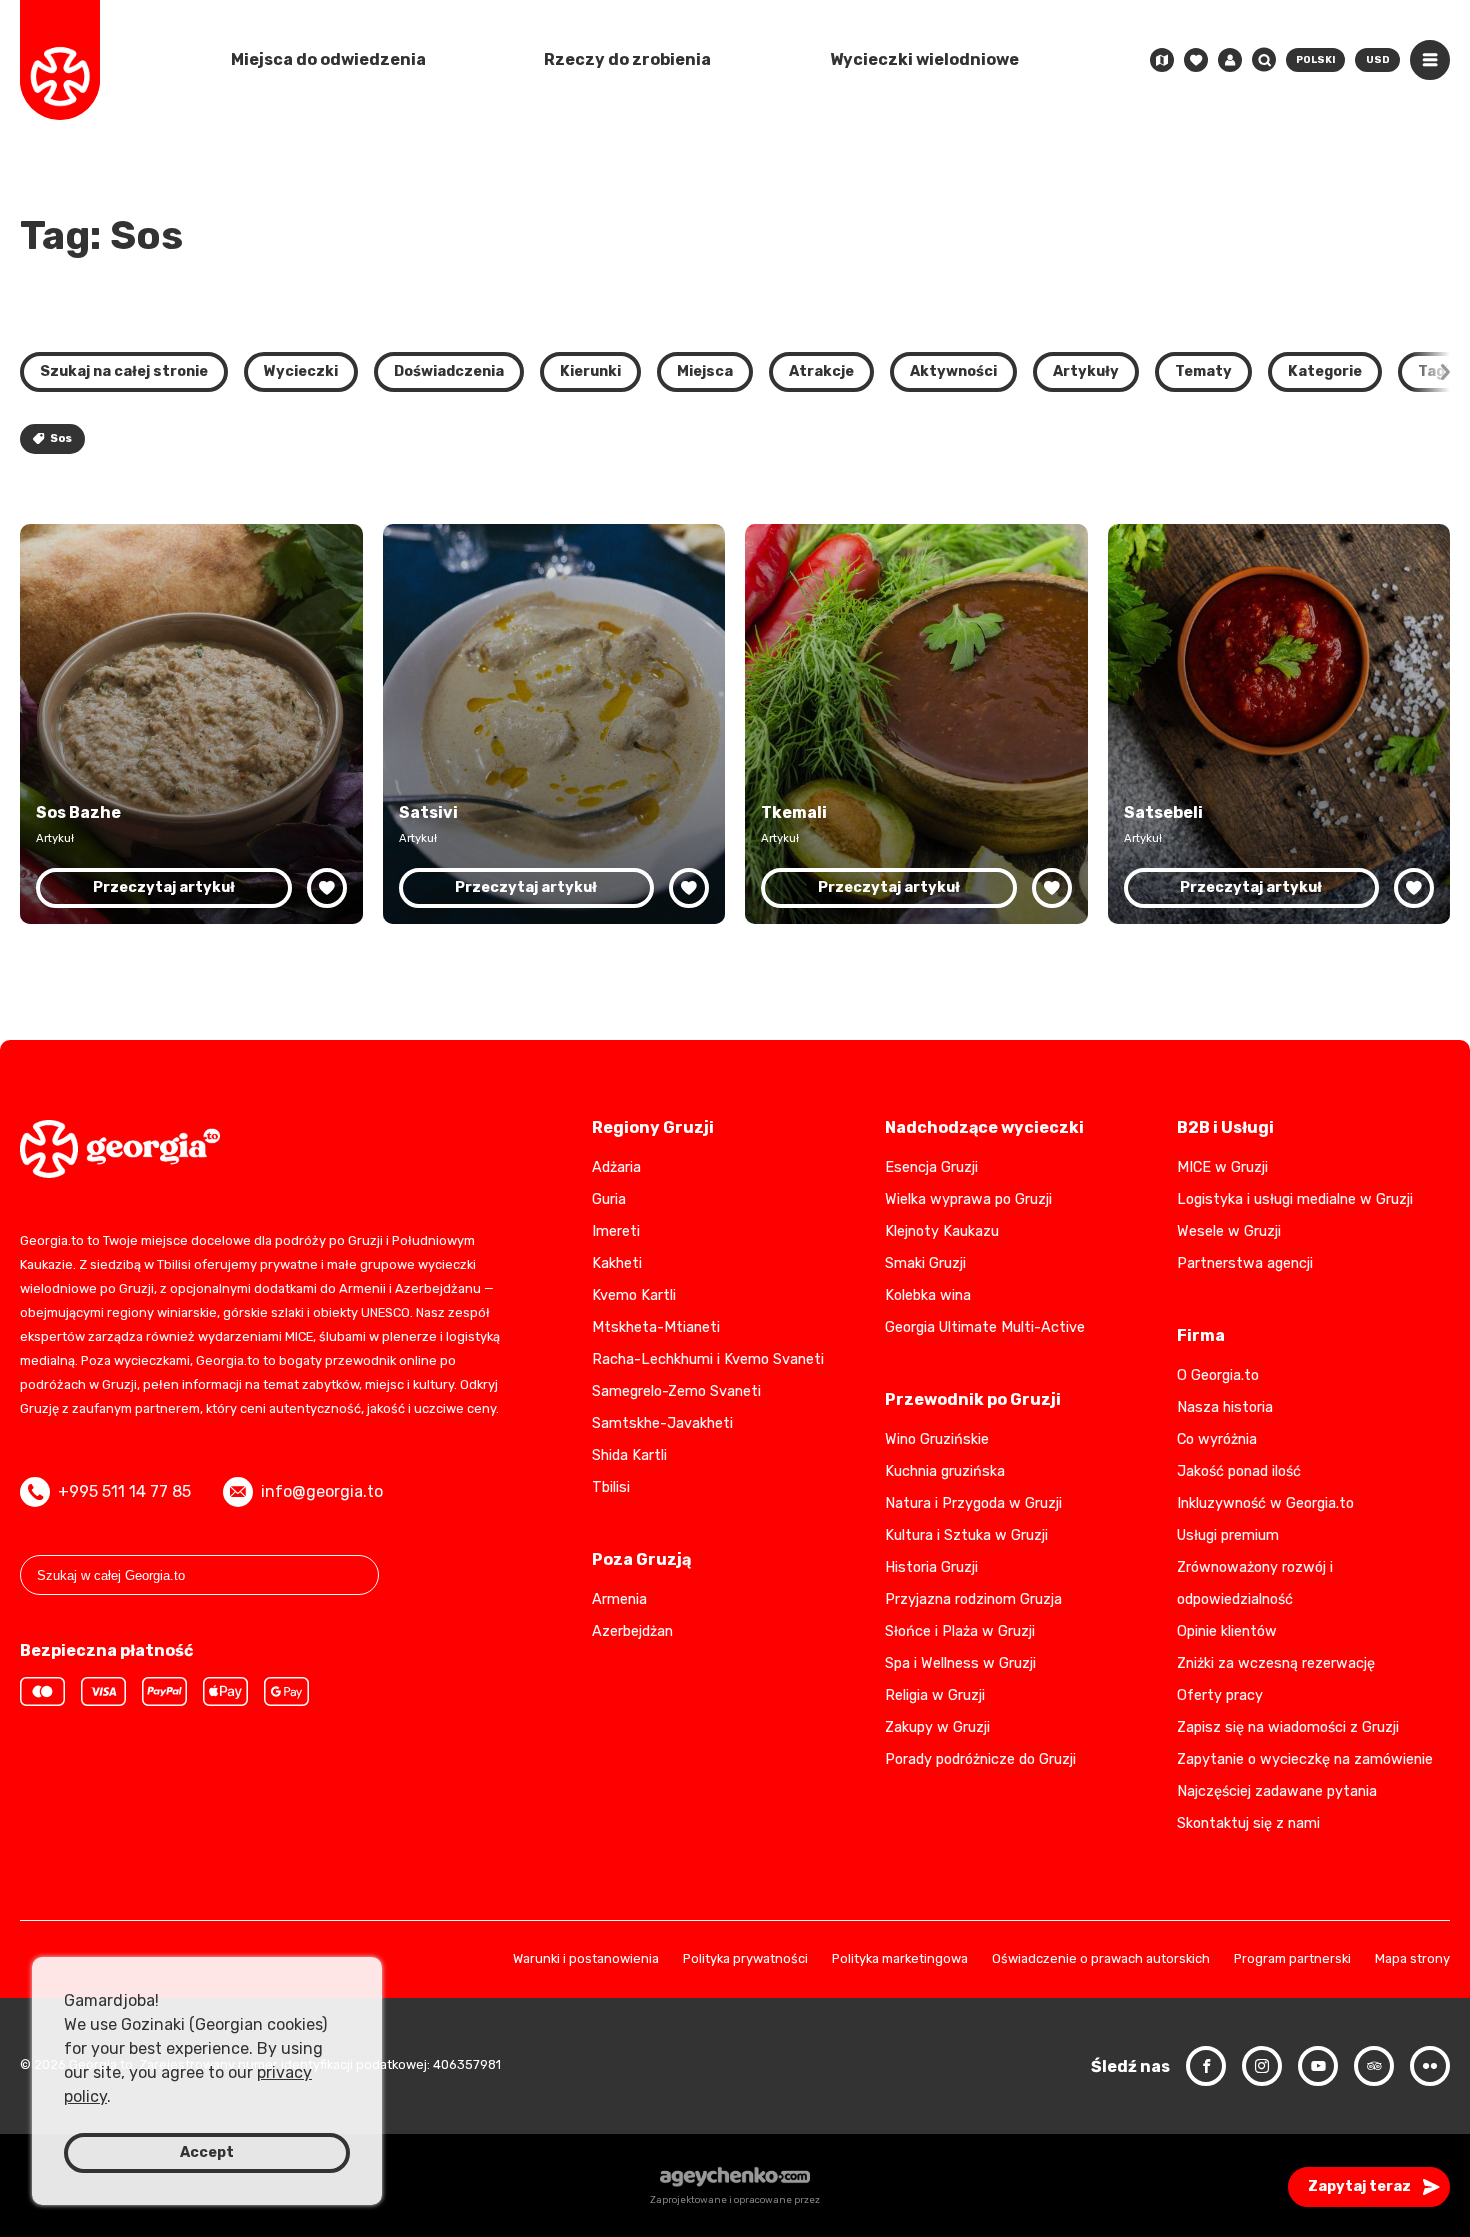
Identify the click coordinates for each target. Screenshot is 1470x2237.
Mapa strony (1412, 1959)
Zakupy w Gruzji (937, 1727)
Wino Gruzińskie (937, 1439)
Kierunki (590, 371)
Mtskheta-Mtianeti (656, 1327)
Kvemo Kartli (634, 1295)
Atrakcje (821, 371)
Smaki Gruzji (925, 1263)
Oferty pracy (1220, 1695)
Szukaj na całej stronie (124, 371)
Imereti (616, 1231)
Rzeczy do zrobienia (627, 59)
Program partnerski (1292, 1959)
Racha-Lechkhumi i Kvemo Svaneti (708, 1359)
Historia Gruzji (931, 1567)
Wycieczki (301, 371)
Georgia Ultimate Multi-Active (985, 1327)
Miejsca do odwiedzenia (328, 59)
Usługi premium (1228, 1535)
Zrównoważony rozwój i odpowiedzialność (1255, 1583)
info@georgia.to (322, 1491)
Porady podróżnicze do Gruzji (980, 1759)
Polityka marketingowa (900, 1959)
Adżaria (616, 1167)
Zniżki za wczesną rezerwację (1276, 1663)
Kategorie (1325, 371)
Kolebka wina (928, 1295)
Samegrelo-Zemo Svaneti (676, 1391)
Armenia (619, 1599)
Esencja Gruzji (931, 1167)
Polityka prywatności (745, 1959)
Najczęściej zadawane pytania (1277, 1791)
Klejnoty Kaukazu (942, 1231)
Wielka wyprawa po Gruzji (968, 1199)
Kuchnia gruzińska (945, 1471)
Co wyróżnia (1217, 1439)
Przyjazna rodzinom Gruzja (973, 1599)
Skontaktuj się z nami (1248, 1823)
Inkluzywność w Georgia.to (1265, 1503)
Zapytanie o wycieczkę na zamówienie (1305, 1759)
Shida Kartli (629, 1455)
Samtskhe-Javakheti (662, 1423)
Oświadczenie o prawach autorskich (1101, 1959)
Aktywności (953, 371)
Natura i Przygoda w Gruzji (973, 1503)
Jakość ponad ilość (1239, 1471)
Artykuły (1086, 371)
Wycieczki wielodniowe (924, 59)
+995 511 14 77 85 (124, 1491)
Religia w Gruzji (935, 1695)
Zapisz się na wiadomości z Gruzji (1288, 1727)
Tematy (1203, 371)
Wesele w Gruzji (1229, 1231)
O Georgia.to (1218, 1375)
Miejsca (705, 371)
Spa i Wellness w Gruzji (960, 1663)
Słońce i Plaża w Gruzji (960, 1631)
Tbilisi (611, 1487)
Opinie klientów (1227, 1631)
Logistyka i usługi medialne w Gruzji (1295, 1199)
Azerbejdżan (632, 1631)
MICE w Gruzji (1222, 1167)
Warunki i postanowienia (586, 1959)
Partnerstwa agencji (1245, 1263)
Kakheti (617, 1263)
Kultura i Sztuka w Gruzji (966, 1535)
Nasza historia (1225, 1407)
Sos (61, 438)
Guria (609, 1199)
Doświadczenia (449, 371)
